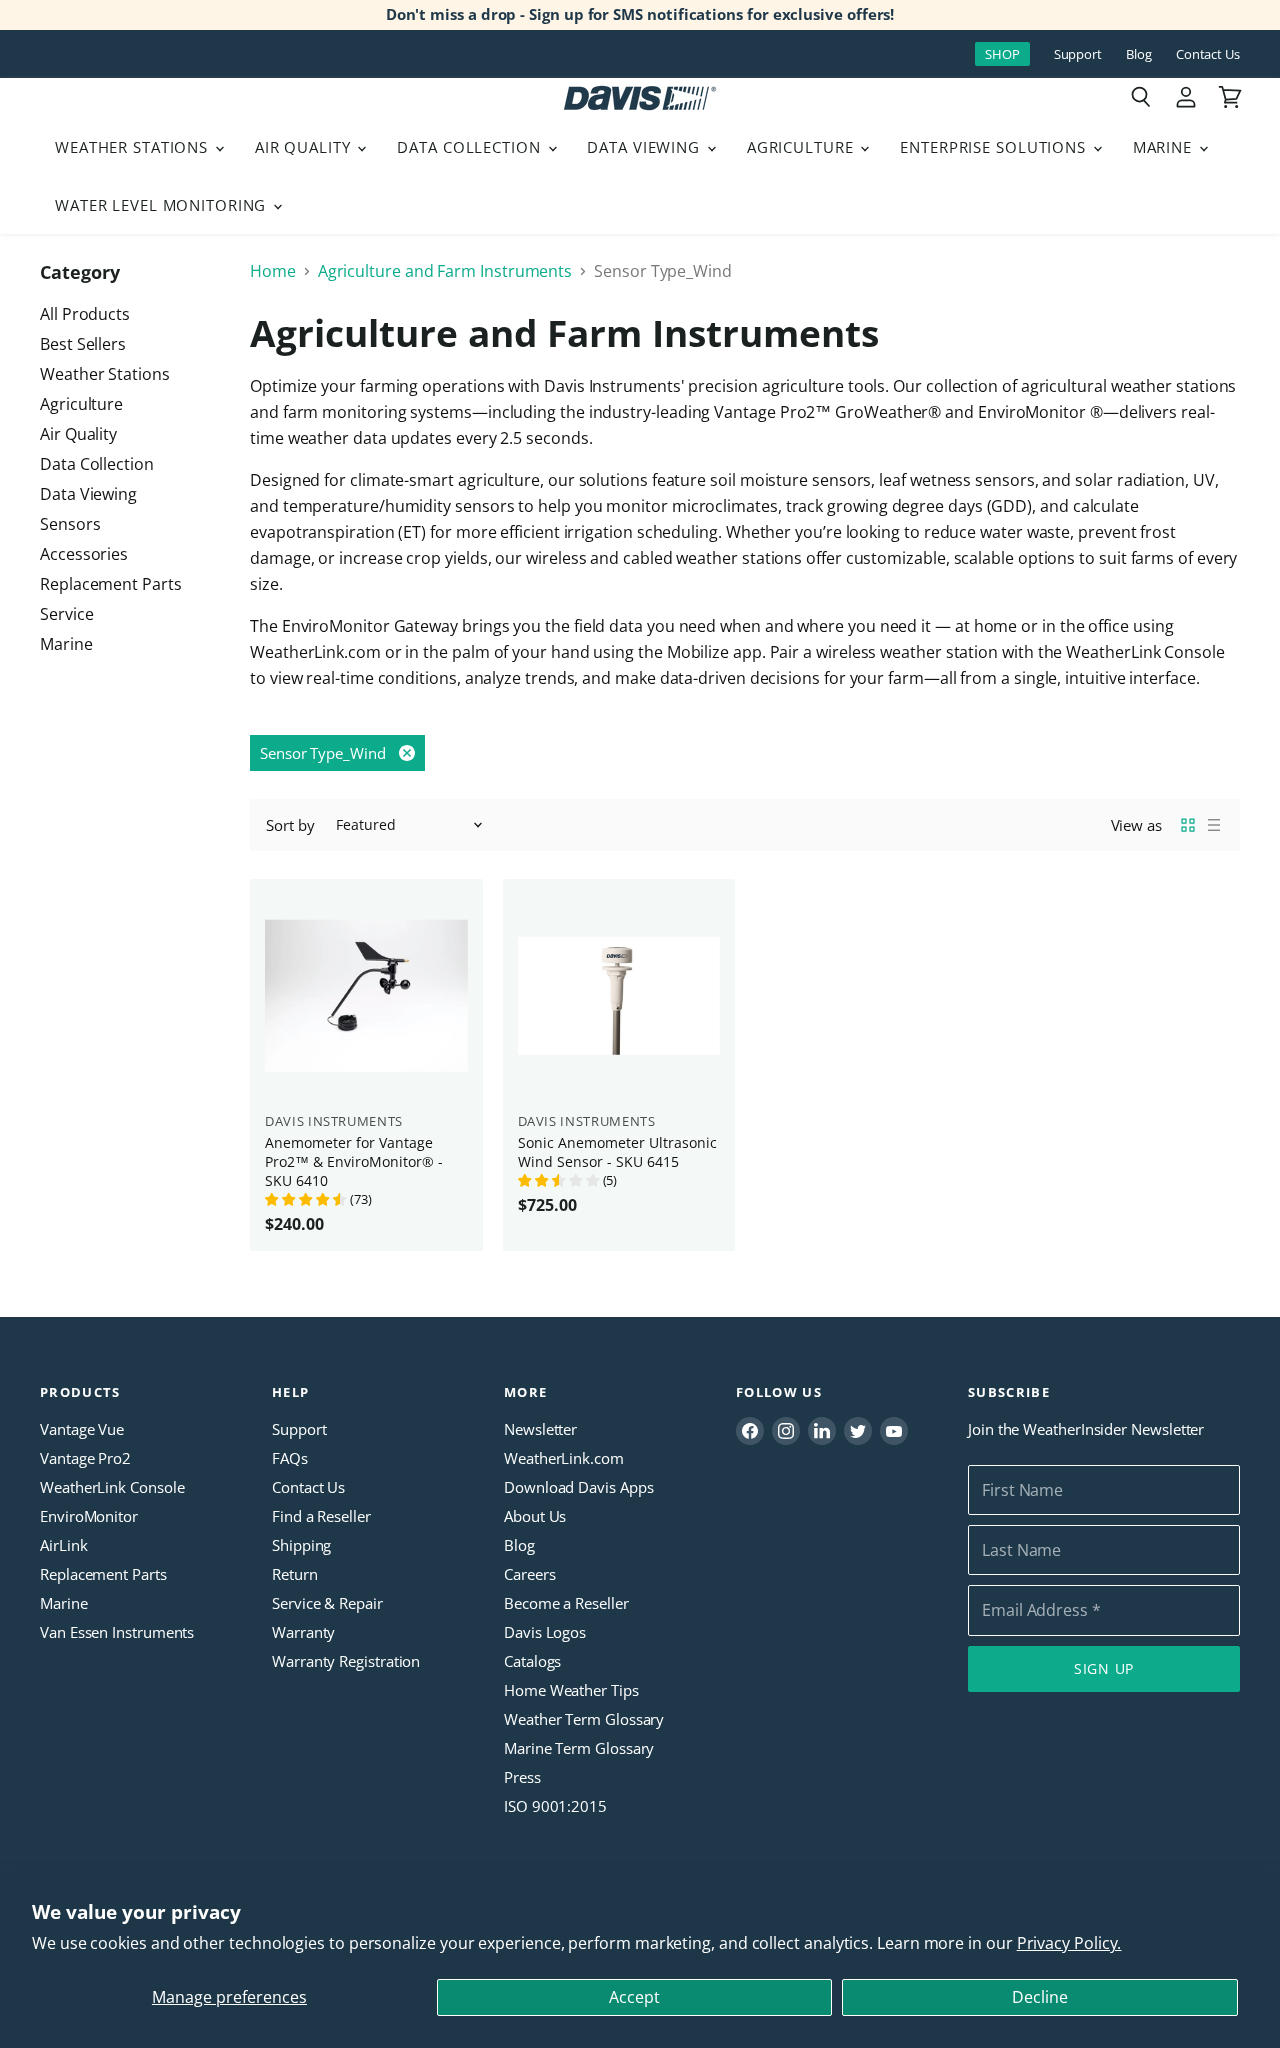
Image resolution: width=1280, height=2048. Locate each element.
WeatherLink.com (564, 1458)
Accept (634, 1997)
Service (66, 614)
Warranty (303, 1632)
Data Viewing (645, 147)
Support (1078, 54)
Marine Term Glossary (579, 1748)
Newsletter (540, 1429)
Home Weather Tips (571, 1690)
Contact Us (1208, 54)
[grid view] (1188, 825)
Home (273, 271)
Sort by (290, 825)
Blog (1139, 54)
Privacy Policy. (1069, 1943)
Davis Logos (545, 1632)
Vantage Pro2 (85, 1458)
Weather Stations (134, 147)
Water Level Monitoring (163, 205)
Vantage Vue (82, 1429)
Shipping (301, 1545)
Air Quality (305, 147)
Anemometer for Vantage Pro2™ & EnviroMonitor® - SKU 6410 (354, 1161)
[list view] (1214, 825)
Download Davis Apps (578, 1487)
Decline (1040, 1997)
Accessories (84, 554)
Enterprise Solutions (995, 147)
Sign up (1104, 1668)
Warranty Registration (346, 1661)
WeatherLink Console (112, 1487)
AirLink (63, 1545)
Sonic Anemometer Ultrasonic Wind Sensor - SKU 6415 (617, 1152)
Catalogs (532, 1661)
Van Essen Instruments (117, 1632)
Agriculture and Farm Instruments (445, 271)
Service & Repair (327, 1603)
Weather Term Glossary (584, 1719)
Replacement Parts (111, 584)
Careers (529, 1574)
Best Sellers (83, 344)
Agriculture (803, 147)
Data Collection (471, 147)
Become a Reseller (566, 1603)
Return (295, 1574)
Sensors (70, 524)
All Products (85, 314)
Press (522, 1777)
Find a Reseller (321, 1516)
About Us (535, 1516)
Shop (1002, 54)
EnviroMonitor (89, 1516)
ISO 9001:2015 (555, 1806)
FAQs (290, 1458)
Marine (1165, 147)
